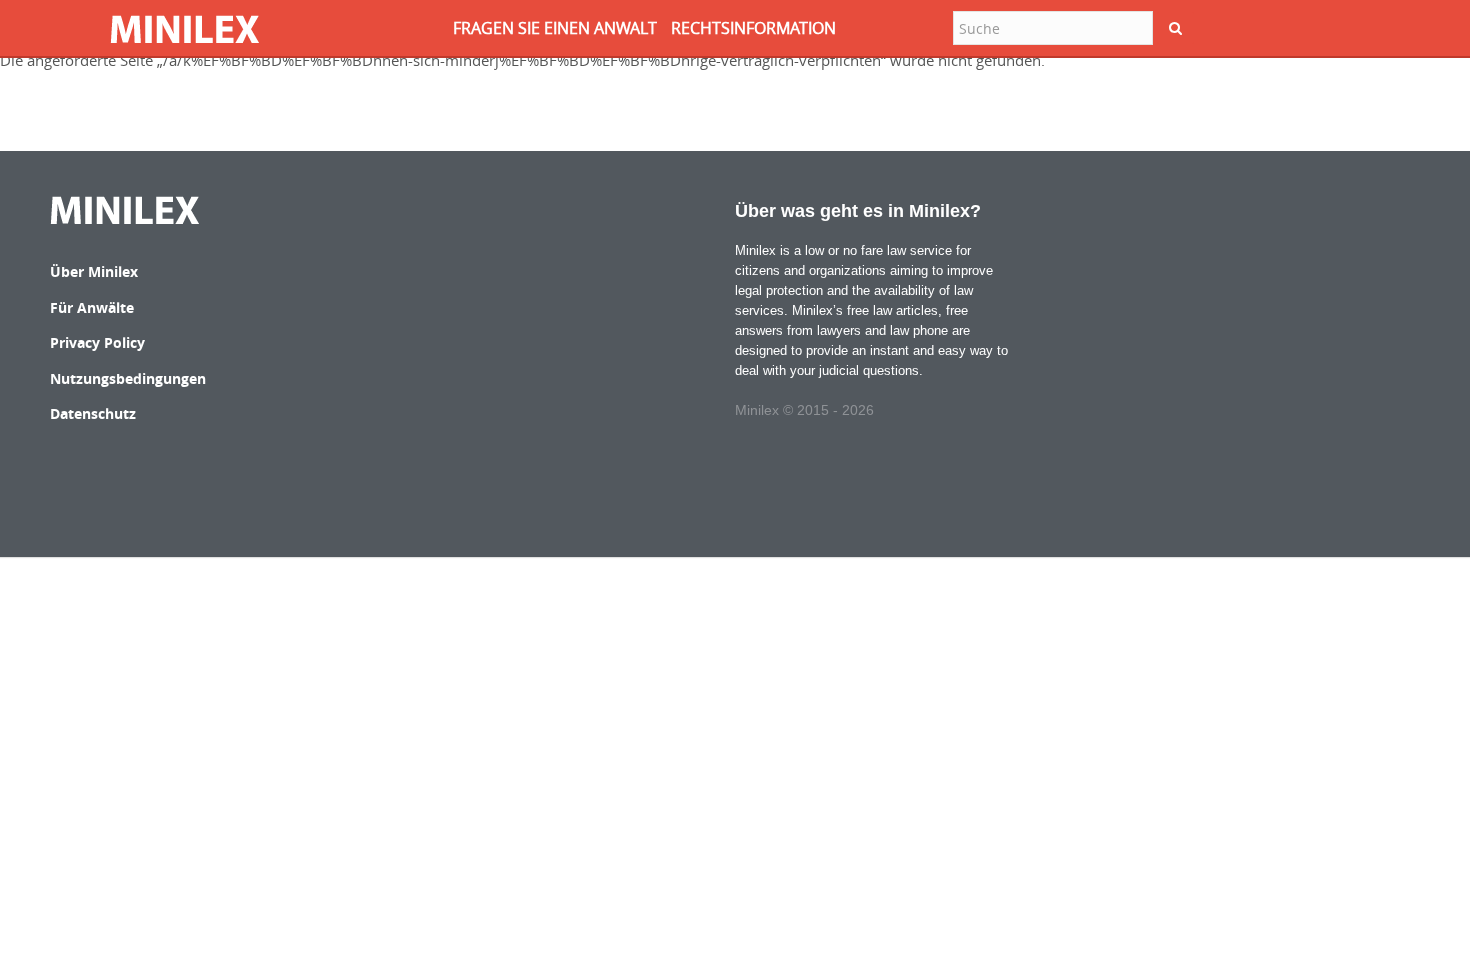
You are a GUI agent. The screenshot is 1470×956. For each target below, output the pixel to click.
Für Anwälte (92, 307)
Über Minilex (94, 271)
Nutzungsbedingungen (128, 378)
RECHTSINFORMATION (753, 28)
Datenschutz (93, 413)
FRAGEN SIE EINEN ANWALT (555, 28)
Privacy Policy (97, 342)
